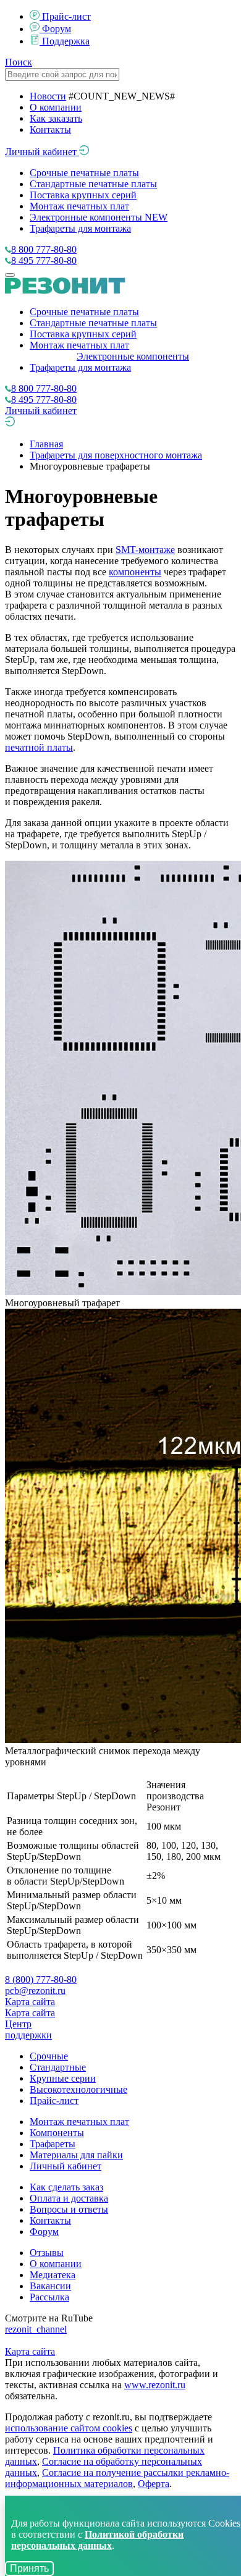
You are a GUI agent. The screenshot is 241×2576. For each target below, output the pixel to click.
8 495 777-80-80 (44, 260)
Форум (57, 29)
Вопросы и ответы (69, 2209)
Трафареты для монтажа (80, 228)
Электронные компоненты (99, 217)
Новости (48, 96)
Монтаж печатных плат (79, 206)
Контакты (50, 129)
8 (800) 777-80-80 (41, 1979)
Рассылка (49, 2297)
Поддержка (66, 41)
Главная (46, 444)
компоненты (135, 572)
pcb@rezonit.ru (35, 1991)
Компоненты (57, 2133)
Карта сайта (30, 2002)
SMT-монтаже (145, 550)
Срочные (49, 2056)
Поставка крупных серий (83, 195)
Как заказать (56, 118)
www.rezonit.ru (155, 2385)
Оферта (154, 2484)
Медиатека (53, 2275)
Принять (29, 2568)
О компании (56, 107)
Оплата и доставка (69, 2198)
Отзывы (47, 2253)
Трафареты (53, 2144)
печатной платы (39, 747)
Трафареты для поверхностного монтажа (116, 455)
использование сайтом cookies (69, 2428)
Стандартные (58, 2067)
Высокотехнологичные (78, 2089)
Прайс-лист (66, 16)
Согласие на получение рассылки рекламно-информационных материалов (117, 2478)
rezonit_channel (36, 2329)
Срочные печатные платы (84, 173)
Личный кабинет (42, 152)
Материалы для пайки (76, 2155)
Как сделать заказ (66, 2187)
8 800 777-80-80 (44, 249)
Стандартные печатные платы (93, 184)
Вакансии (50, 2286)
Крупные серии (63, 2078)
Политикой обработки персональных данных (97, 2540)
